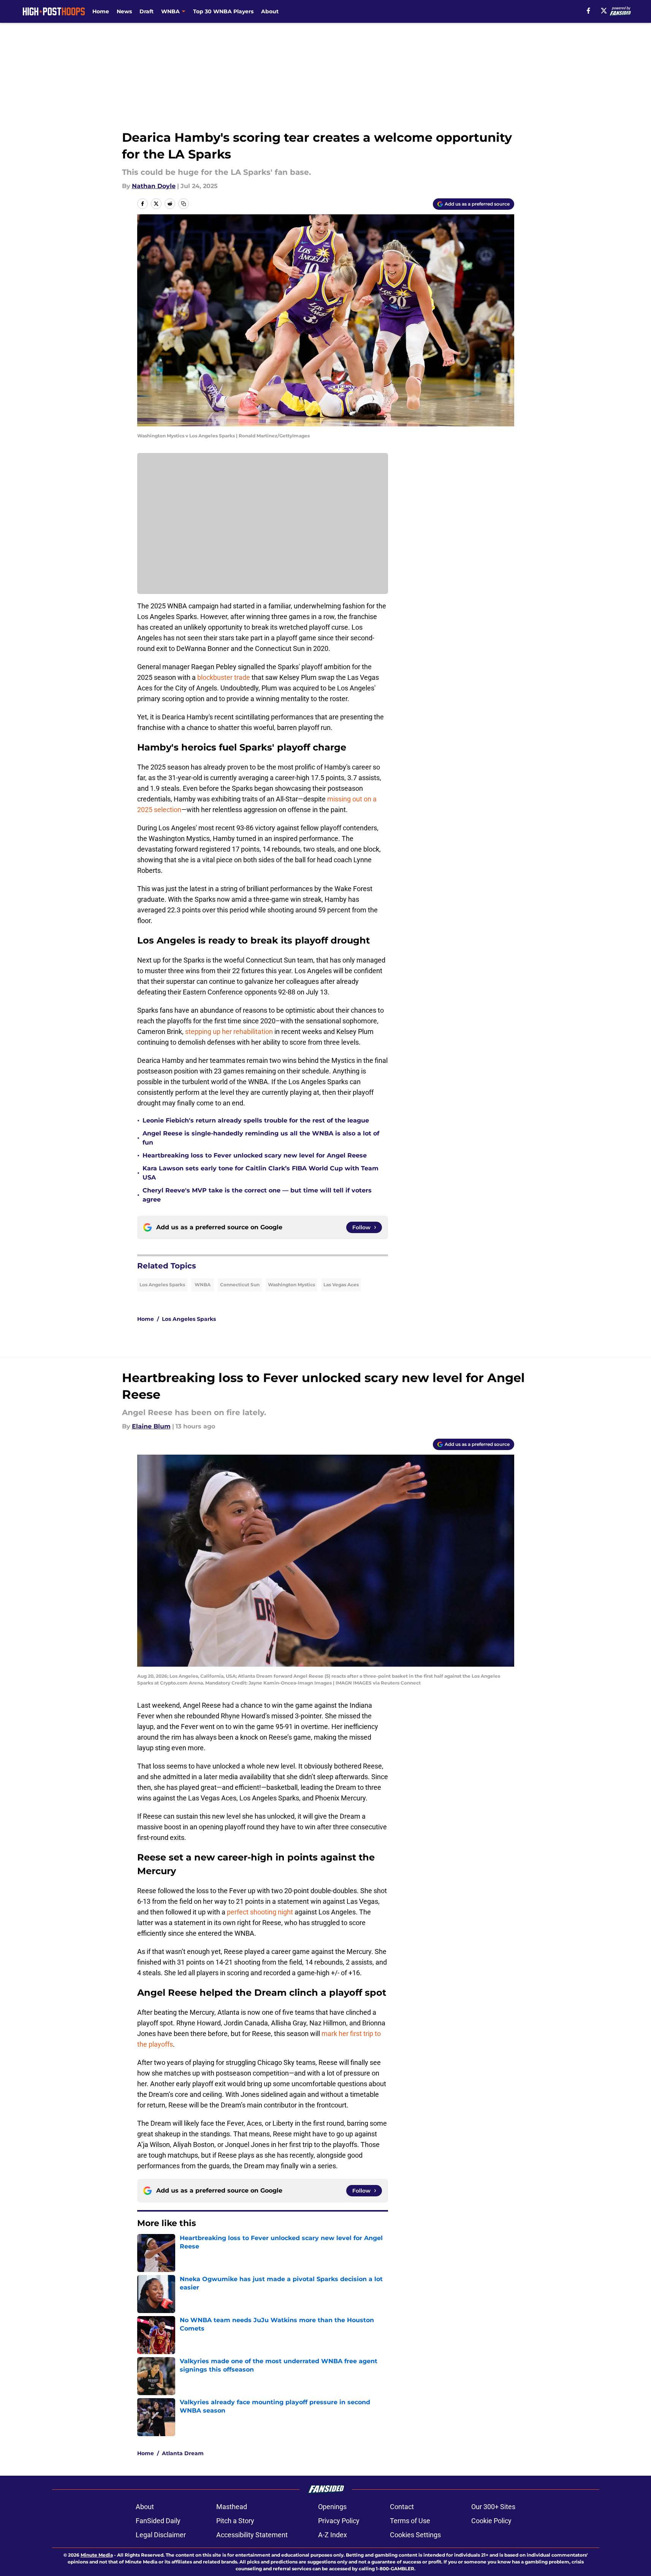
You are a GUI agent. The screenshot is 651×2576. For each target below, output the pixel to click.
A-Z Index (333, 2535)
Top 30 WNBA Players (223, 11)
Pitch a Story (235, 2521)
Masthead (232, 2507)
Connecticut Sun (240, 1285)
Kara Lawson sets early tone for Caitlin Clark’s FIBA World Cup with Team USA (261, 1173)
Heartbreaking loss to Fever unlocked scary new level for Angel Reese (255, 1155)
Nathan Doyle (154, 186)
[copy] (184, 204)
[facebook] (588, 11)
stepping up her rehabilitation (229, 1032)
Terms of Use (410, 2521)
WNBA (203, 1285)
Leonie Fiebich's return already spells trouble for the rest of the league (256, 1120)
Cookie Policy (491, 2521)
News (124, 11)
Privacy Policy (339, 2521)
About (270, 11)
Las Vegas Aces (341, 1285)
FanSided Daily (158, 2521)
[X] (604, 11)
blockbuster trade (224, 677)
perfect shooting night (260, 1912)
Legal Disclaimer (161, 2535)
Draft (147, 11)
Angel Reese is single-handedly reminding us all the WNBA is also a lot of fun (261, 1138)
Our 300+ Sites (493, 2507)
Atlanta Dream (183, 2453)
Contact (402, 2507)
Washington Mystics (291, 1285)
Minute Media (97, 2555)
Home (101, 11)
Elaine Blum (151, 1426)
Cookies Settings (415, 2535)
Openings (332, 2507)
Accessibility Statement (252, 2535)
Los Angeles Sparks (162, 1285)
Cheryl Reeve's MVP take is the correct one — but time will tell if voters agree (257, 1195)
